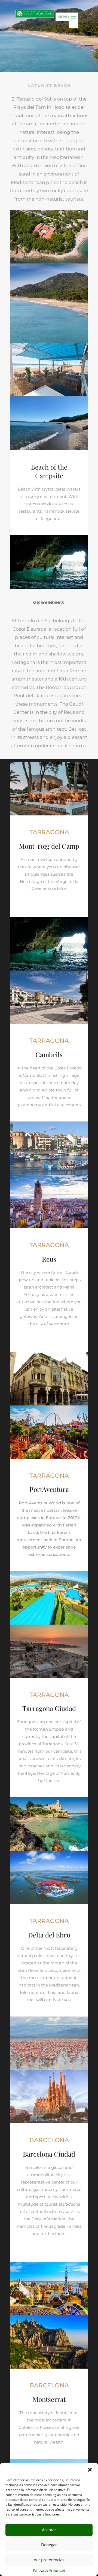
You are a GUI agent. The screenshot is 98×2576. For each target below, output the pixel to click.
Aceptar (49, 2530)
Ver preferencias (49, 2560)
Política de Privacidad (49, 2570)
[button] (90, 2469)
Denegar (49, 2545)
